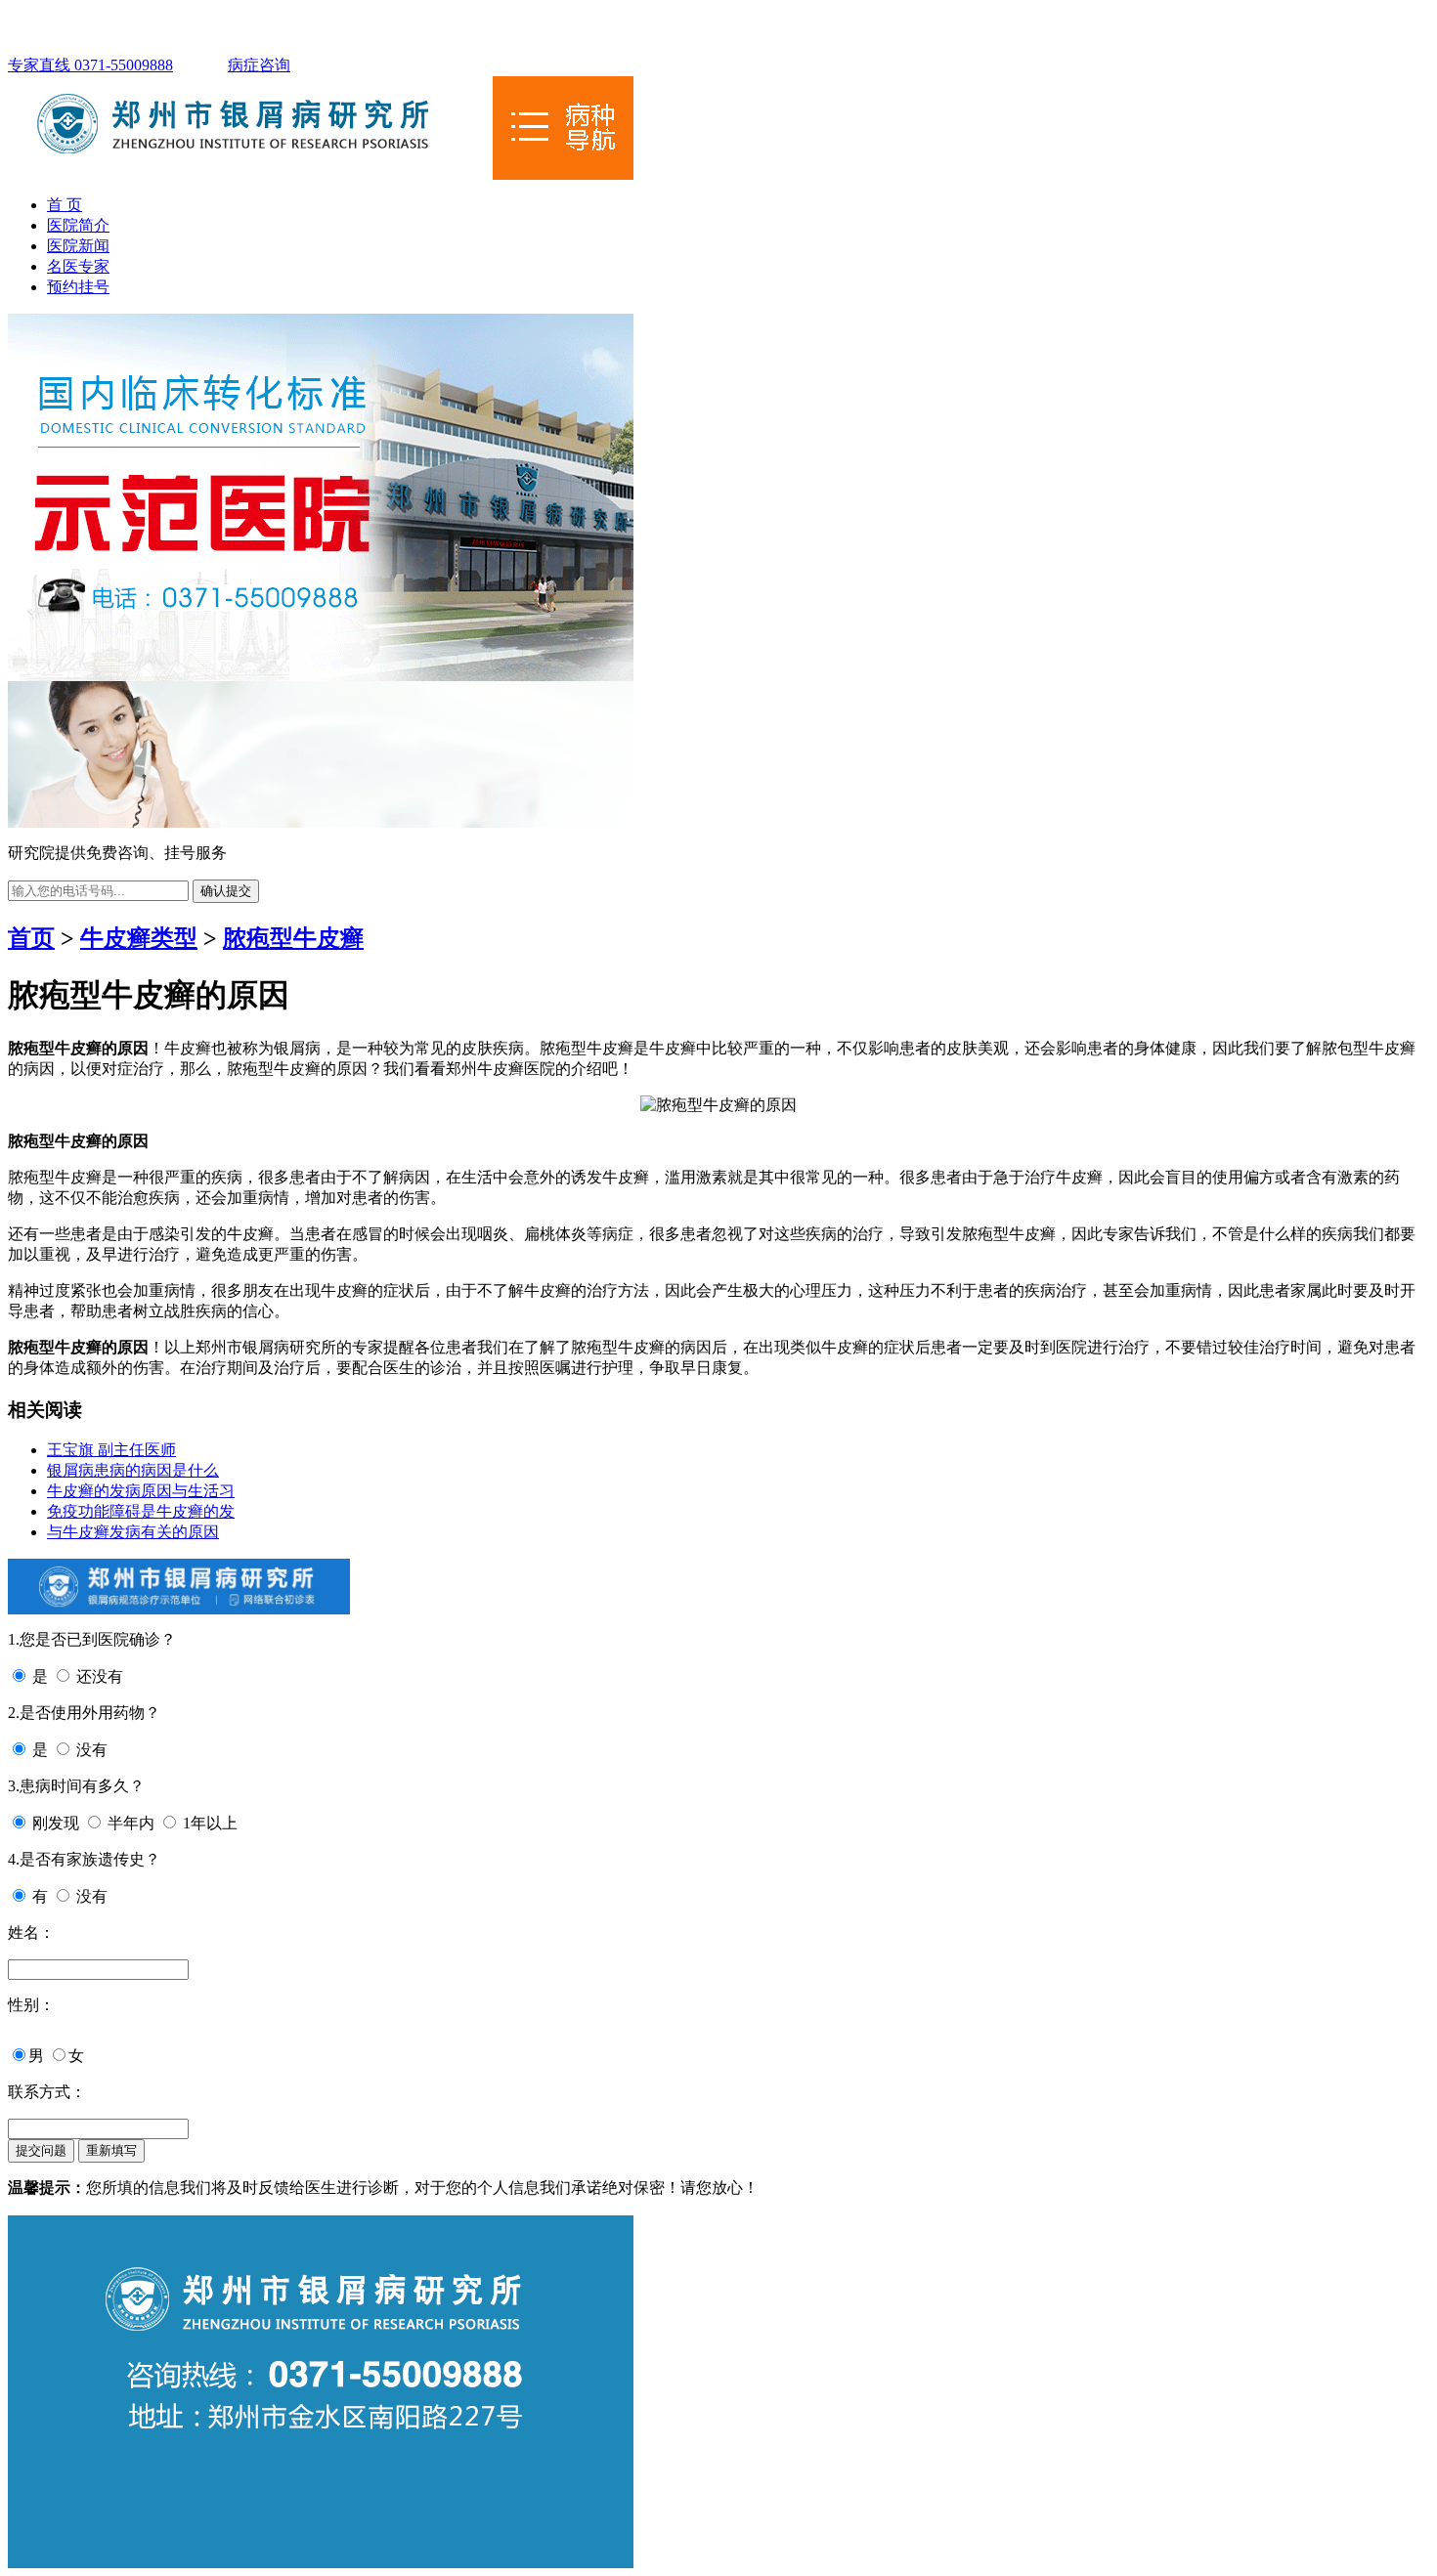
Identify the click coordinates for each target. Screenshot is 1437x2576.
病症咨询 (259, 65)
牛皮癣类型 (139, 938)
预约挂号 (78, 287)
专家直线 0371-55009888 (90, 65)
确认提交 (226, 891)
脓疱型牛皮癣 (293, 938)
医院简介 (78, 225)
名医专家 (78, 266)
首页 (31, 938)
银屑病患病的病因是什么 (133, 1470)
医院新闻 (78, 246)
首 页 (65, 205)
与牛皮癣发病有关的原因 (133, 1532)
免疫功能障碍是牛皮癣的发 (141, 1511)
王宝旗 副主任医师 (111, 1450)
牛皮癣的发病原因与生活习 (141, 1491)
